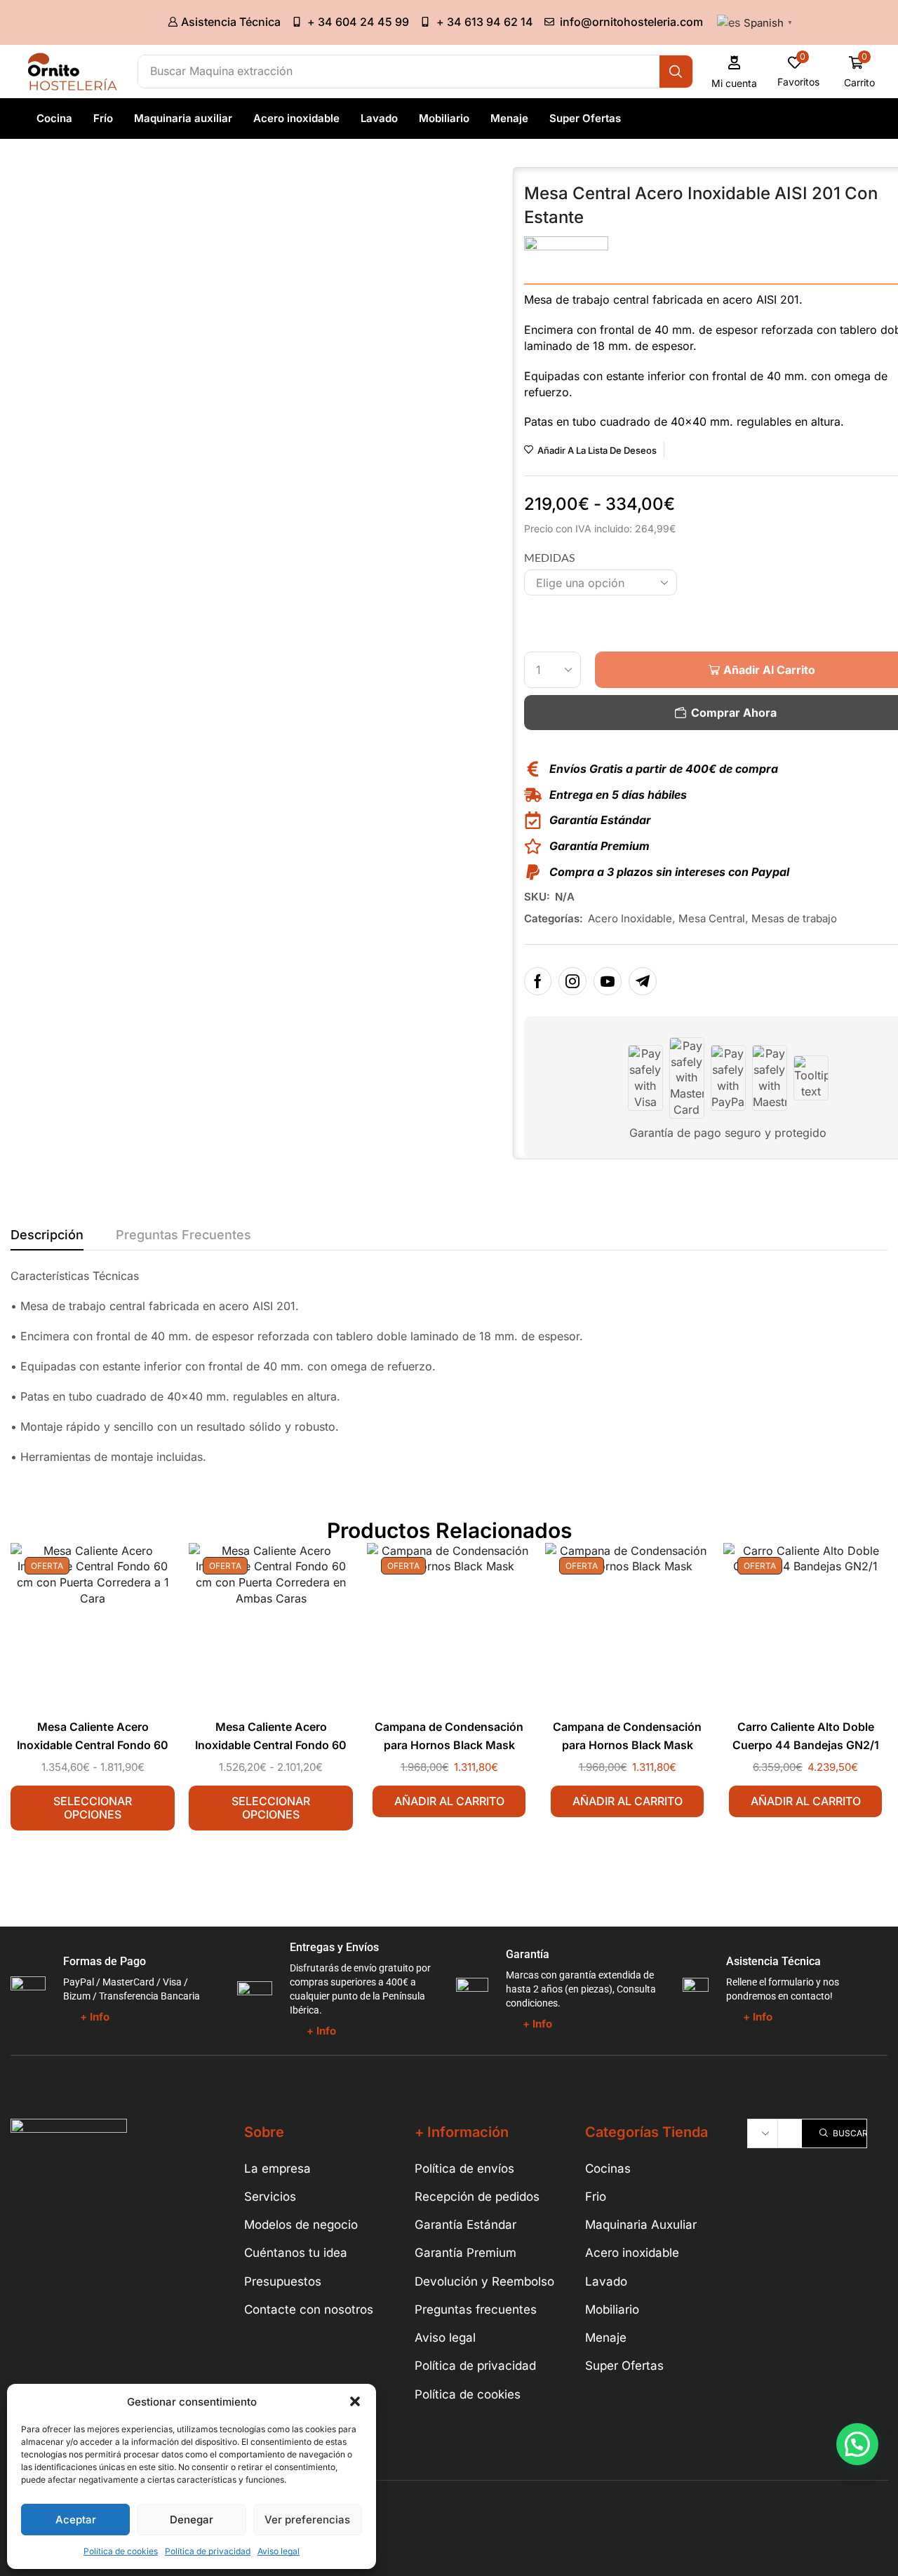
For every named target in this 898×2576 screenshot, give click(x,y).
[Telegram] (643, 981)
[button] (355, 2401)
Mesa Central (712, 918)
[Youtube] (608, 981)
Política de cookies (121, 2551)
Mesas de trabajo (794, 918)
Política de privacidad (208, 2551)
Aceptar (76, 2520)
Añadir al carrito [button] (449, 1801)
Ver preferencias (307, 2520)
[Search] (676, 72)
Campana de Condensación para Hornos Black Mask (449, 1736)
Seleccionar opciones (93, 1808)
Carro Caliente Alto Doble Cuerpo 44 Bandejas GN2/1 (806, 1736)
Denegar (192, 2520)
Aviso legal (279, 2551)
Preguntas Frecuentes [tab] (183, 1235)
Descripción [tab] (47, 1235)
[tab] (47, 1239)
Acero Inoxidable (630, 918)
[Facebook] (538, 981)
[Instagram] (572, 981)
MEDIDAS (549, 557)
